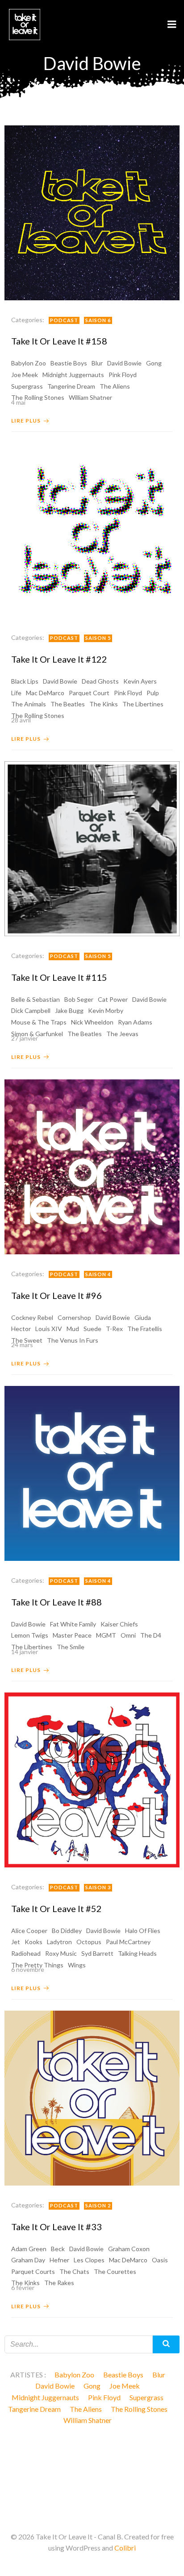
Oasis (160, 2260)
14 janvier (25, 1652)
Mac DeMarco (45, 693)
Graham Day (28, 2260)
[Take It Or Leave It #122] (92, 530)
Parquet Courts (33, 2271)
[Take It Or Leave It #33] (92, 2097)
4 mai (18, 402)
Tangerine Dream (71, 386)
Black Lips (25, 681)
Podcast (64, 320)
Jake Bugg (69, 1010)
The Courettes (115, 2271)
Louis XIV (49, 1329)
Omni (128, 1635)
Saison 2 (98, 2205)
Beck (58, 2249)
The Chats (74, 2271)
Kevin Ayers (140, 681)
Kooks (33, 1942)
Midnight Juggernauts (73, 375)
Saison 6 (98, 320)
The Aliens (115, 386)
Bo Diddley (67, 1931)
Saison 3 (98, 1887)
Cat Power (113, 999)
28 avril (21, 720)
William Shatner (88, 2420)
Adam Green (29, 2249)
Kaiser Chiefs (119, 1624)
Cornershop (74, 1317)
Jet (16, 1942)
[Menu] (172, 25)
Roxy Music (61, 1953)
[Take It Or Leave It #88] (92, 1472)
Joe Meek (25, 375)
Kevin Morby (106, 1010)
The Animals (29, 704)
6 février (23, 2288)
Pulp (153, 693)
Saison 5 (98, 638)
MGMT (106, 1635)
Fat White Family (73, 1624)
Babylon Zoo (29, 363)
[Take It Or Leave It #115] (92, 848)
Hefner (59, 2260)
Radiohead (26, 1953)
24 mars (22, 1345)
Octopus (89, 1942)
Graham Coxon (129, 2249)
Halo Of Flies (143, 1931)
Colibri (125, 2548)
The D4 (151, 1635)
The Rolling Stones (139, 2409)
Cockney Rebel (32, 1317)
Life (16, 693)
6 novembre (28, 1969)
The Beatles (68, 704)
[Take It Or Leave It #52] (92, 1779)
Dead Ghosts (100, 681)
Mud (73, 1329)
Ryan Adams (135, 1022)
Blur (97, 363)
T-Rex (114, 1329)
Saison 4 (98, 1274)
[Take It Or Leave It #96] (92, 1166)
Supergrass (27, 386)
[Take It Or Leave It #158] (92, 212)
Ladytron (59, 1942)
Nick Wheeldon (92, 1022)
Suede (92, 1329)
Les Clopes (89, 2260)
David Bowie (124, 363)
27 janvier (25, 1038)
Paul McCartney (128, 1942)
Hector (21, 1329)
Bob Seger (79, 999)
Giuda (143, 1317)
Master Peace (72, 1635)
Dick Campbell (31, 1010)
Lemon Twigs (30, 1635)
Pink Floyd (123, 375)
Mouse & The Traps (39, 1022)
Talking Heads (137, 1953)
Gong (154, 363)
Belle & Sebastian (36, 999)
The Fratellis (145, 1329)
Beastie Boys (69, 363)
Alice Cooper (29, 1931)
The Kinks (104, 704)
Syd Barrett (97, 1953)
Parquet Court (89, 693)
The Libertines (143, 704)
